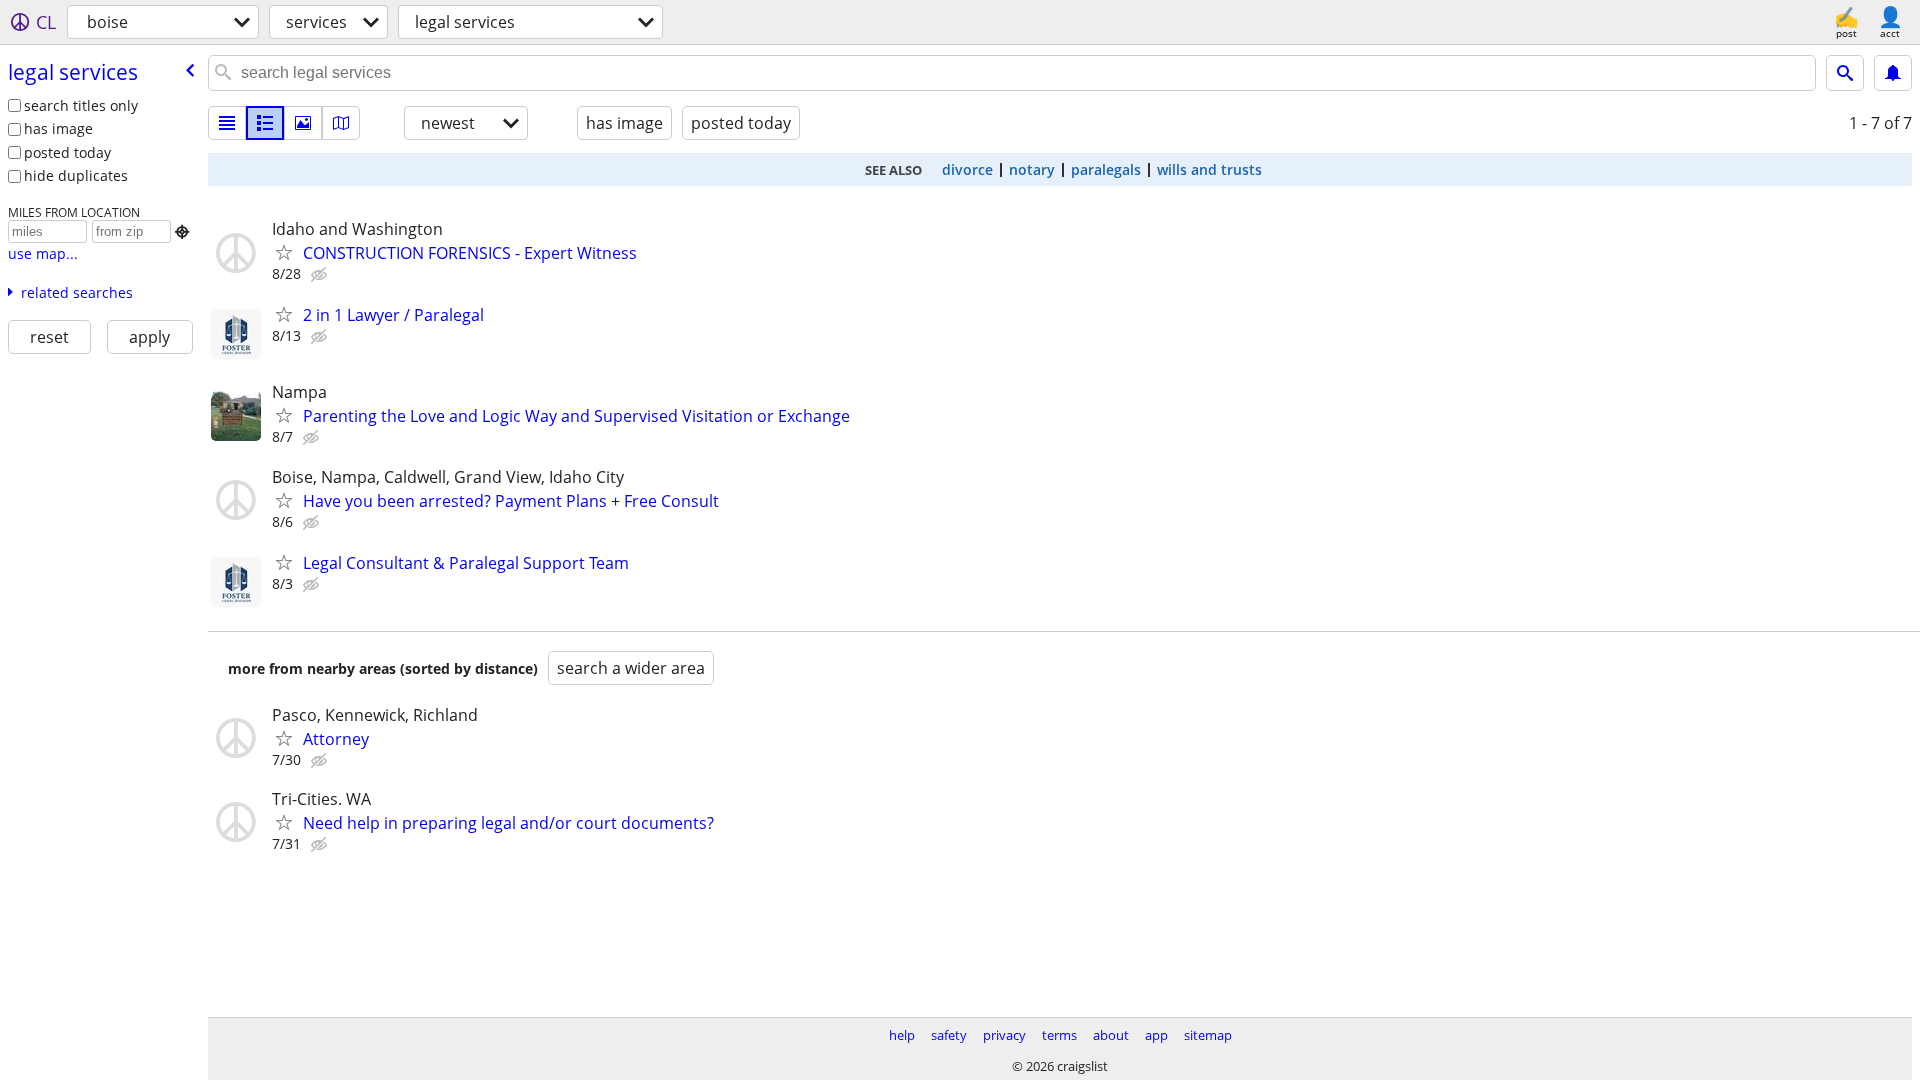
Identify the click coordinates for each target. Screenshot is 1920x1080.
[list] (227, 123)
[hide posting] (321, 275)
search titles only (81, 105)
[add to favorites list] (284, 252)
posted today (67, 152)
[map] (341, 123)
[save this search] (1893, 73)
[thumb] (265, 123)
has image (58, 128)
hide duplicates (76, 175)
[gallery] (303, 123)
